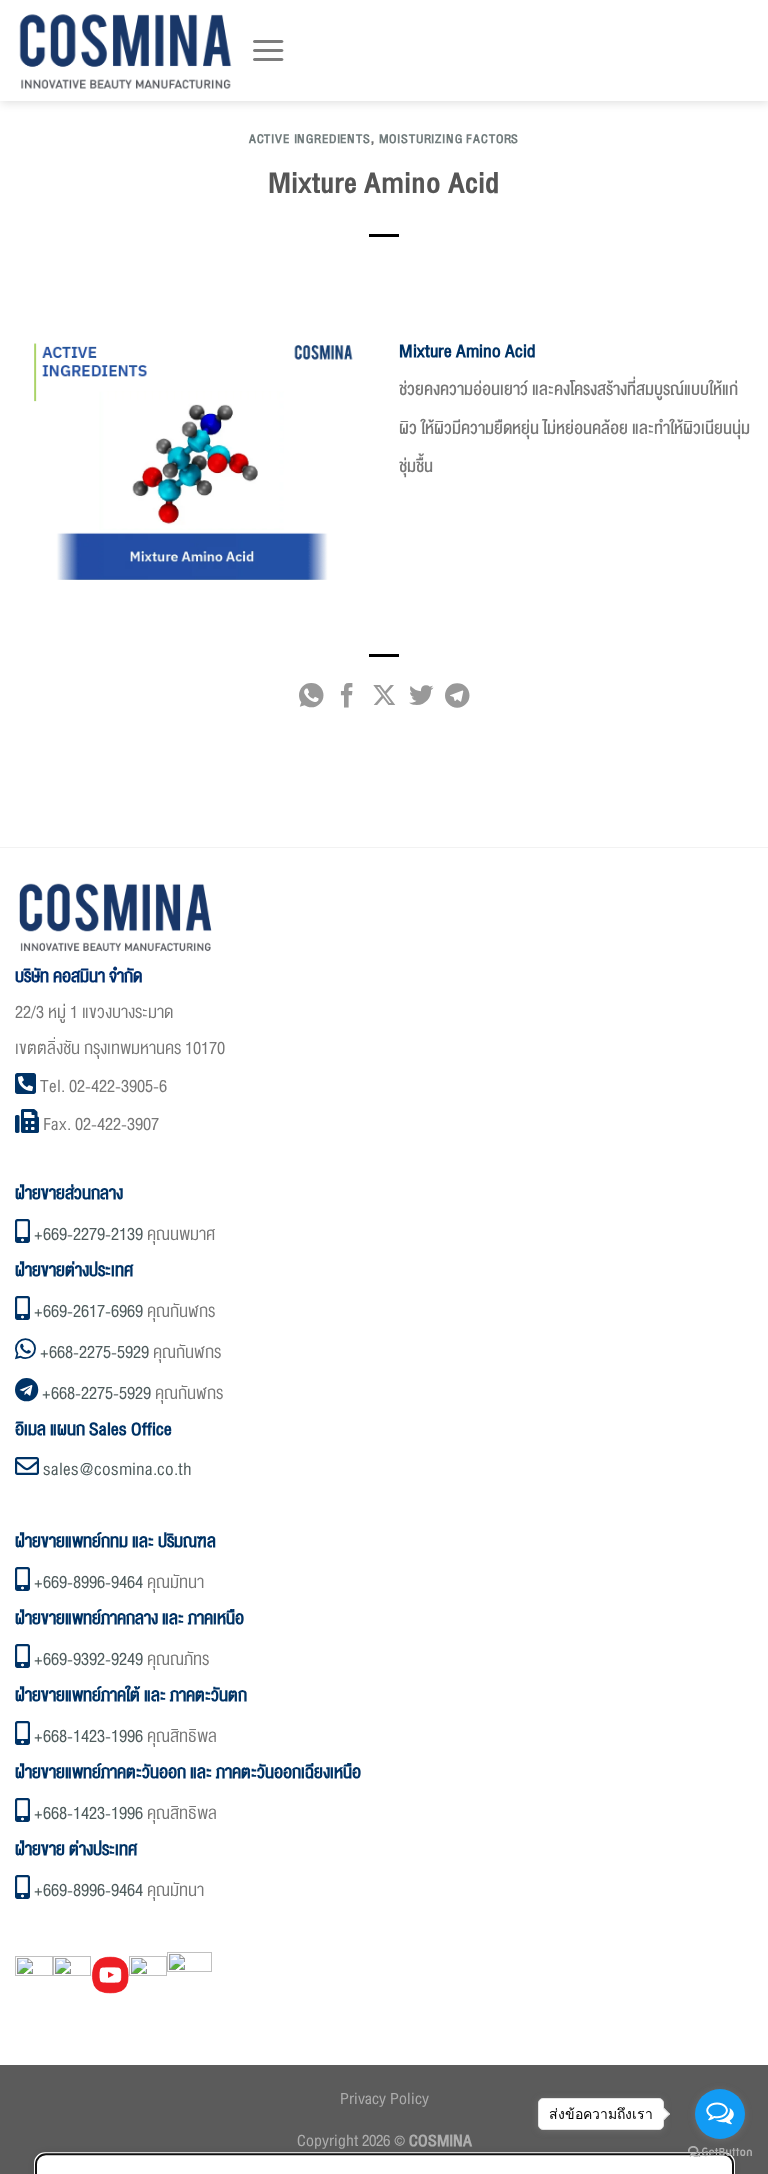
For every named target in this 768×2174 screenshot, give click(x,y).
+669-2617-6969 (88, 1311)
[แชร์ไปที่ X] (384, 700)
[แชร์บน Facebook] (347, 700)
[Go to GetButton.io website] (720, 2153)
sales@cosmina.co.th (117, 1469)
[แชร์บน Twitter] (420, 700)
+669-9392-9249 (88, 1659)
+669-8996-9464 (88, 1582)
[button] (268, 51)
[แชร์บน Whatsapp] (310, 700)
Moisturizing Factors (449, 139)
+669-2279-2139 (88, 1234)
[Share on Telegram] (457, 700)
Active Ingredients (310, 139)
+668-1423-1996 (88, 1736)
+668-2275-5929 (94, 1352)
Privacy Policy (384, 2099)
